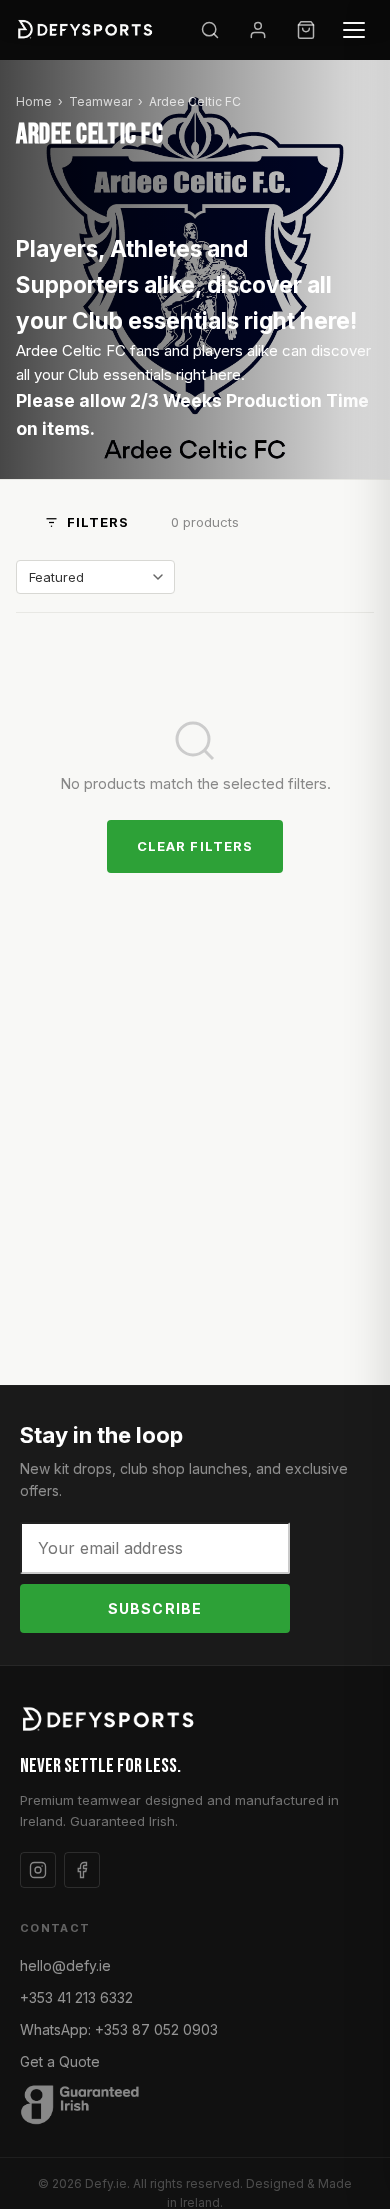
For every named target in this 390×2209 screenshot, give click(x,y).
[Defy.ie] (87, 30)
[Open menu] (354, 30)
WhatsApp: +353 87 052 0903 (119, 2029)
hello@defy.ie (65, 1965)
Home (34, 101)
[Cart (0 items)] (306, 30)
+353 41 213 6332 (76, 1997)
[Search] (210, 30)
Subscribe (155, 1608)
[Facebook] (82, 1870)
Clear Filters (195, 846)
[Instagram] (38, 1870)
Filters (98, 522)
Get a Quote (60, 2061)
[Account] (258, 30)
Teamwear (100, 101)
